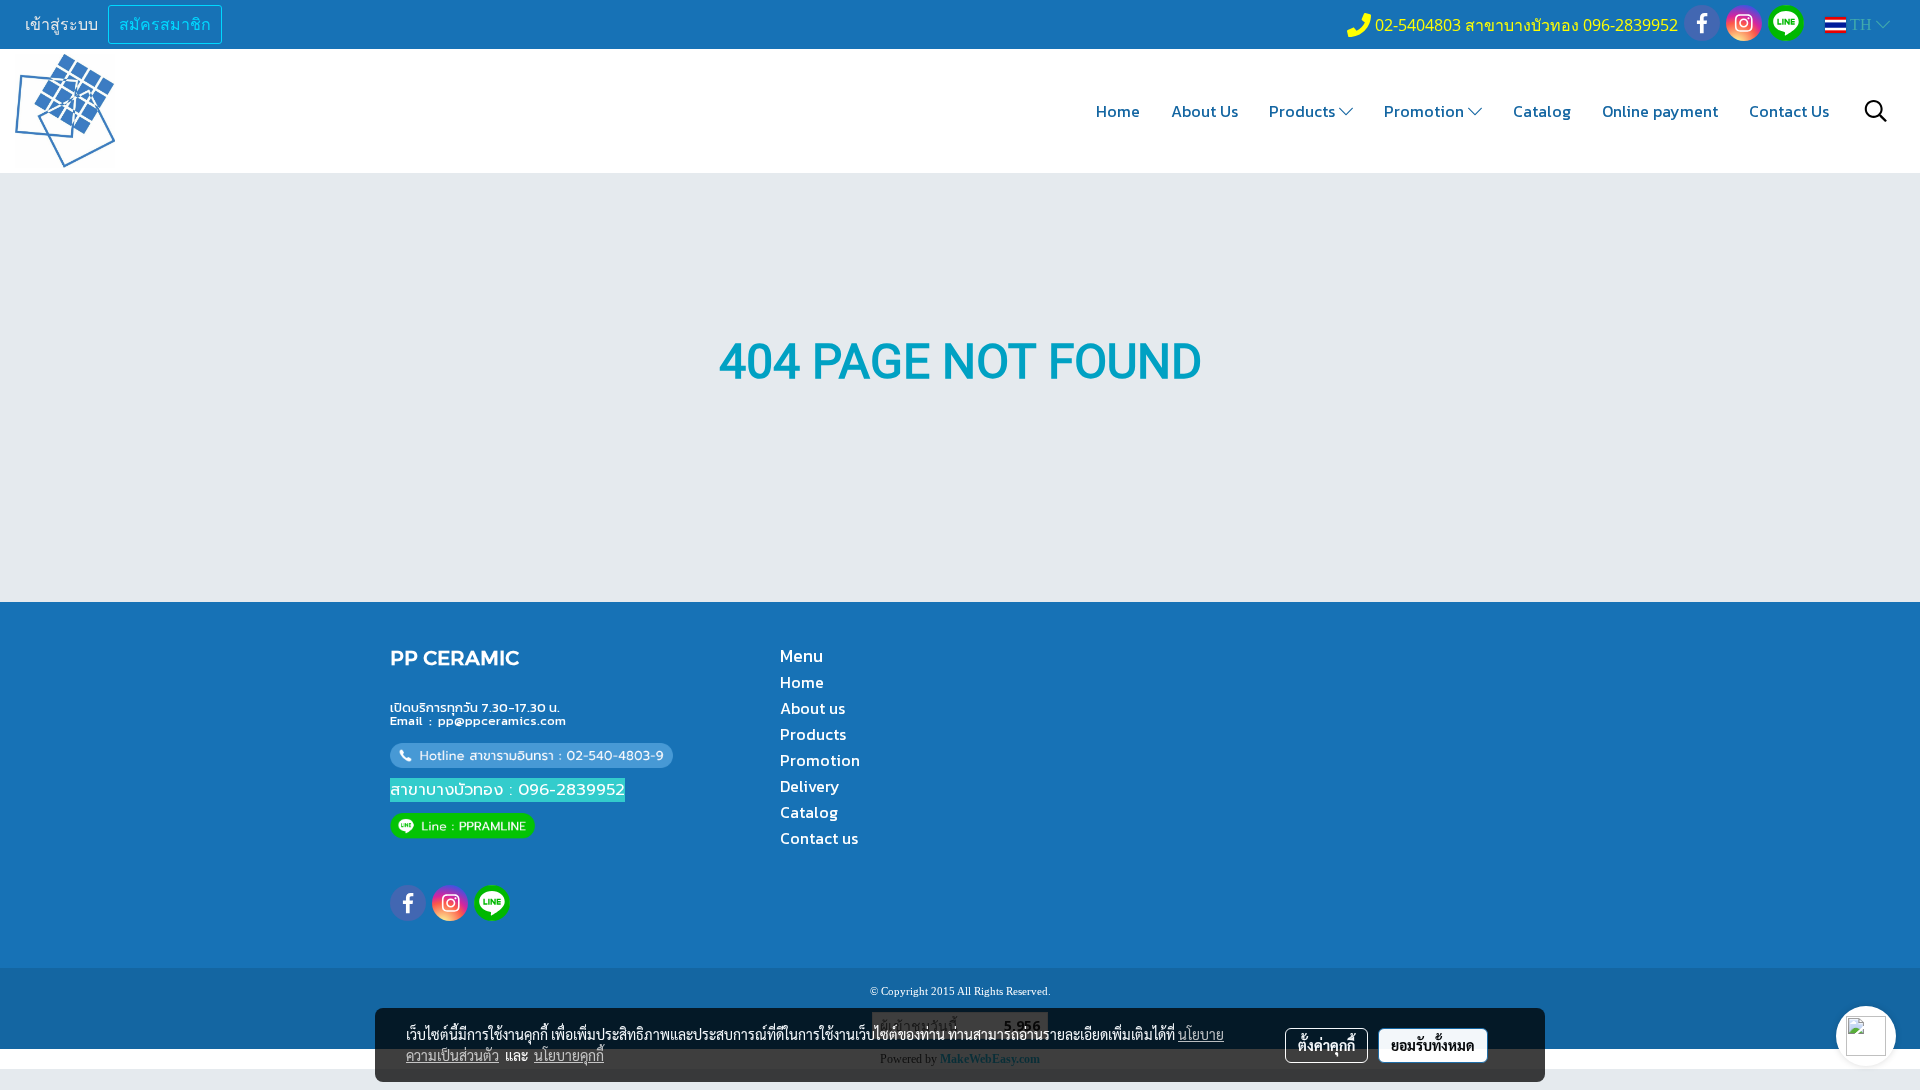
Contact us (819, 838)
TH (1861, 24)
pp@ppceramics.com (502, 720)
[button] (1876, 111)
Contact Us (1789, 111)
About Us (1204, 111)
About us (812, 708)
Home (1118, 111)
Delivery (810, 786)
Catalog (1542, 111)
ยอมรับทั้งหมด (1433, 1045)
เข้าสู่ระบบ (61, 24)
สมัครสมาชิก (165, 24)
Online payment (1660, 111)
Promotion (1426, 111)
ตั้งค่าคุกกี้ (1326, 1045)
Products (1304, 111)
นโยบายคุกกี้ (569, 1055)
